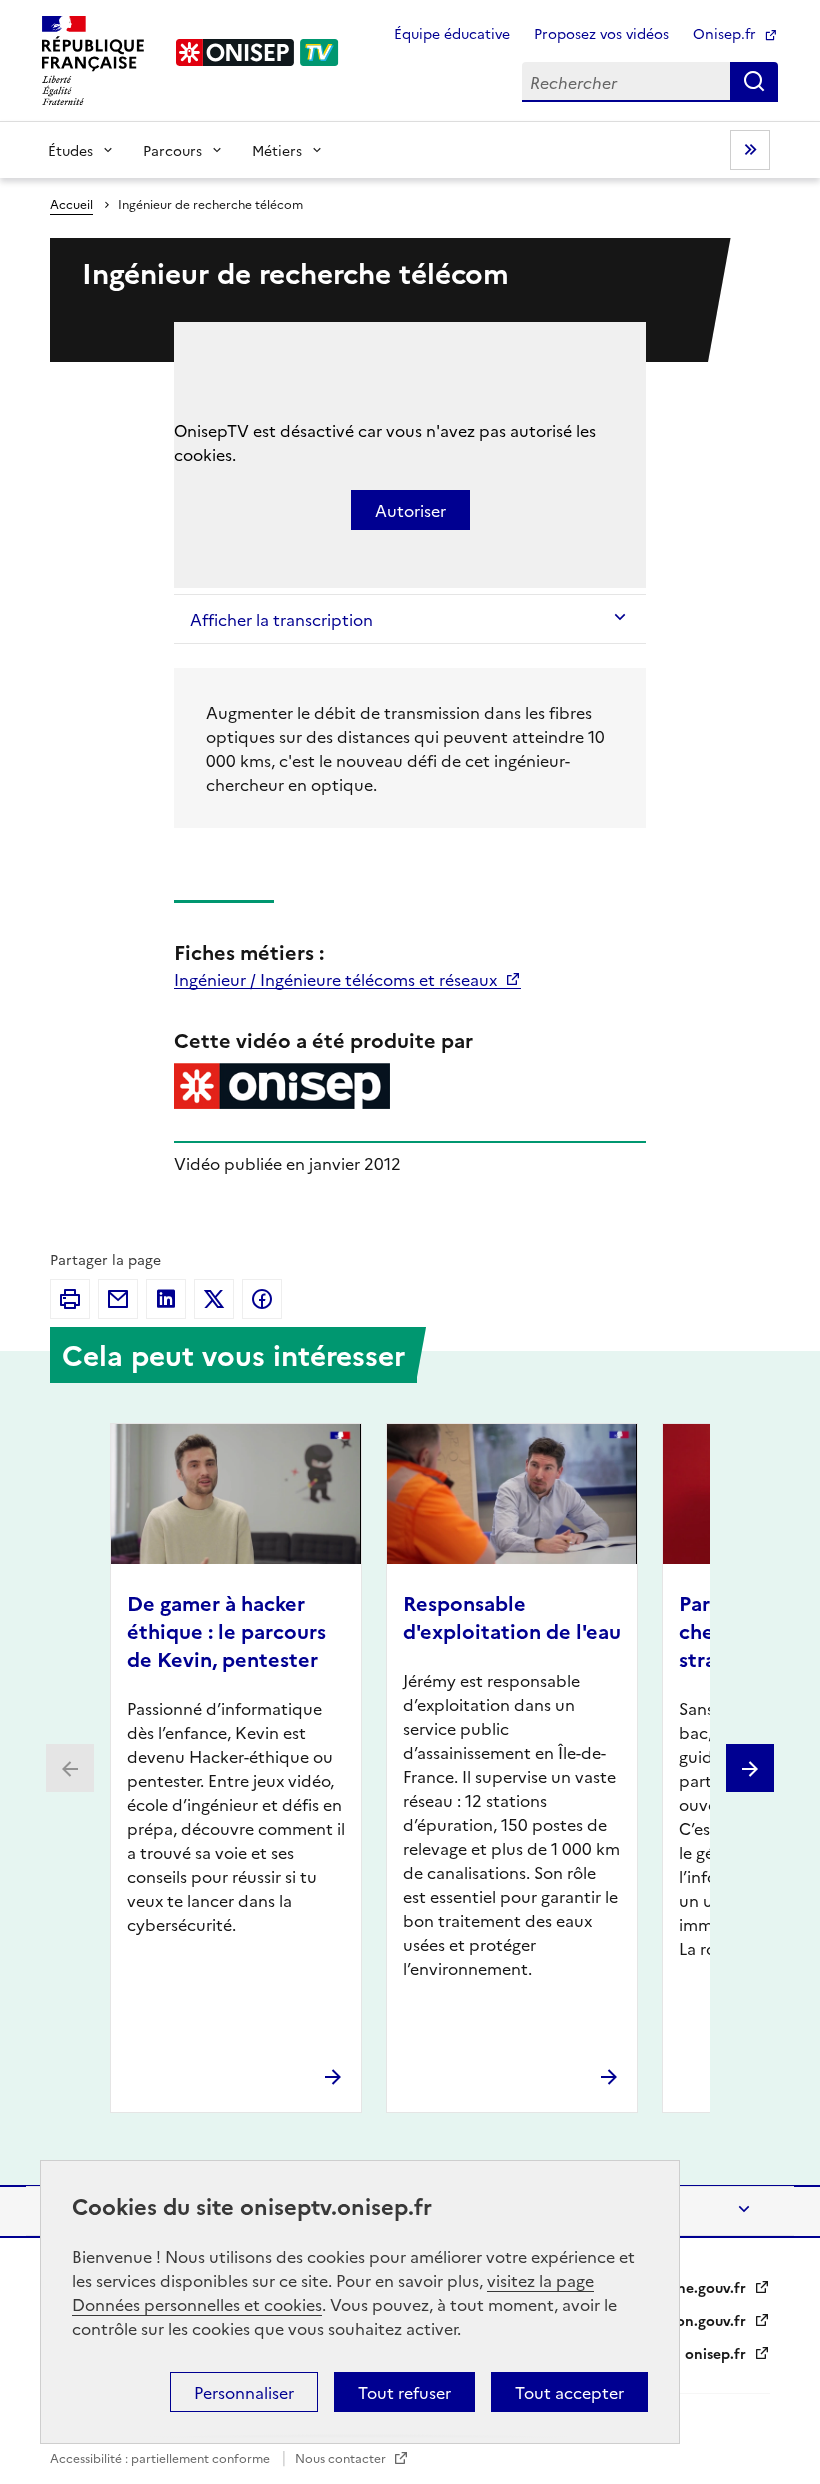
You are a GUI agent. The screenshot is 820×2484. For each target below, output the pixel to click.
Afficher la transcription (281, 619)
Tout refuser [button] (404, 2392)
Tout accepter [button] (569, 2392)
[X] (214, 1299)
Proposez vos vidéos (601, 33)
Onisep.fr (726, 33)
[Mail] (118, 1299)
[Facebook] (262, 1299)
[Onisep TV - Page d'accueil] (258, 52)
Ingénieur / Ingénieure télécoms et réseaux (337, 979)
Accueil (71, 203)
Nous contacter (342, 2457)
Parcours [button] (172, 150)
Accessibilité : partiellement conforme (161, 2457)
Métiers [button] (277, 150)
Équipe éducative (452, 33)
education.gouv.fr (687, 2320)
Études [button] (70, 150)
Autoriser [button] (410, 510)
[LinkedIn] (166, 1299)
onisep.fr (717, 2353)
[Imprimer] (70, 1299)
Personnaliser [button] (244, 2392)
